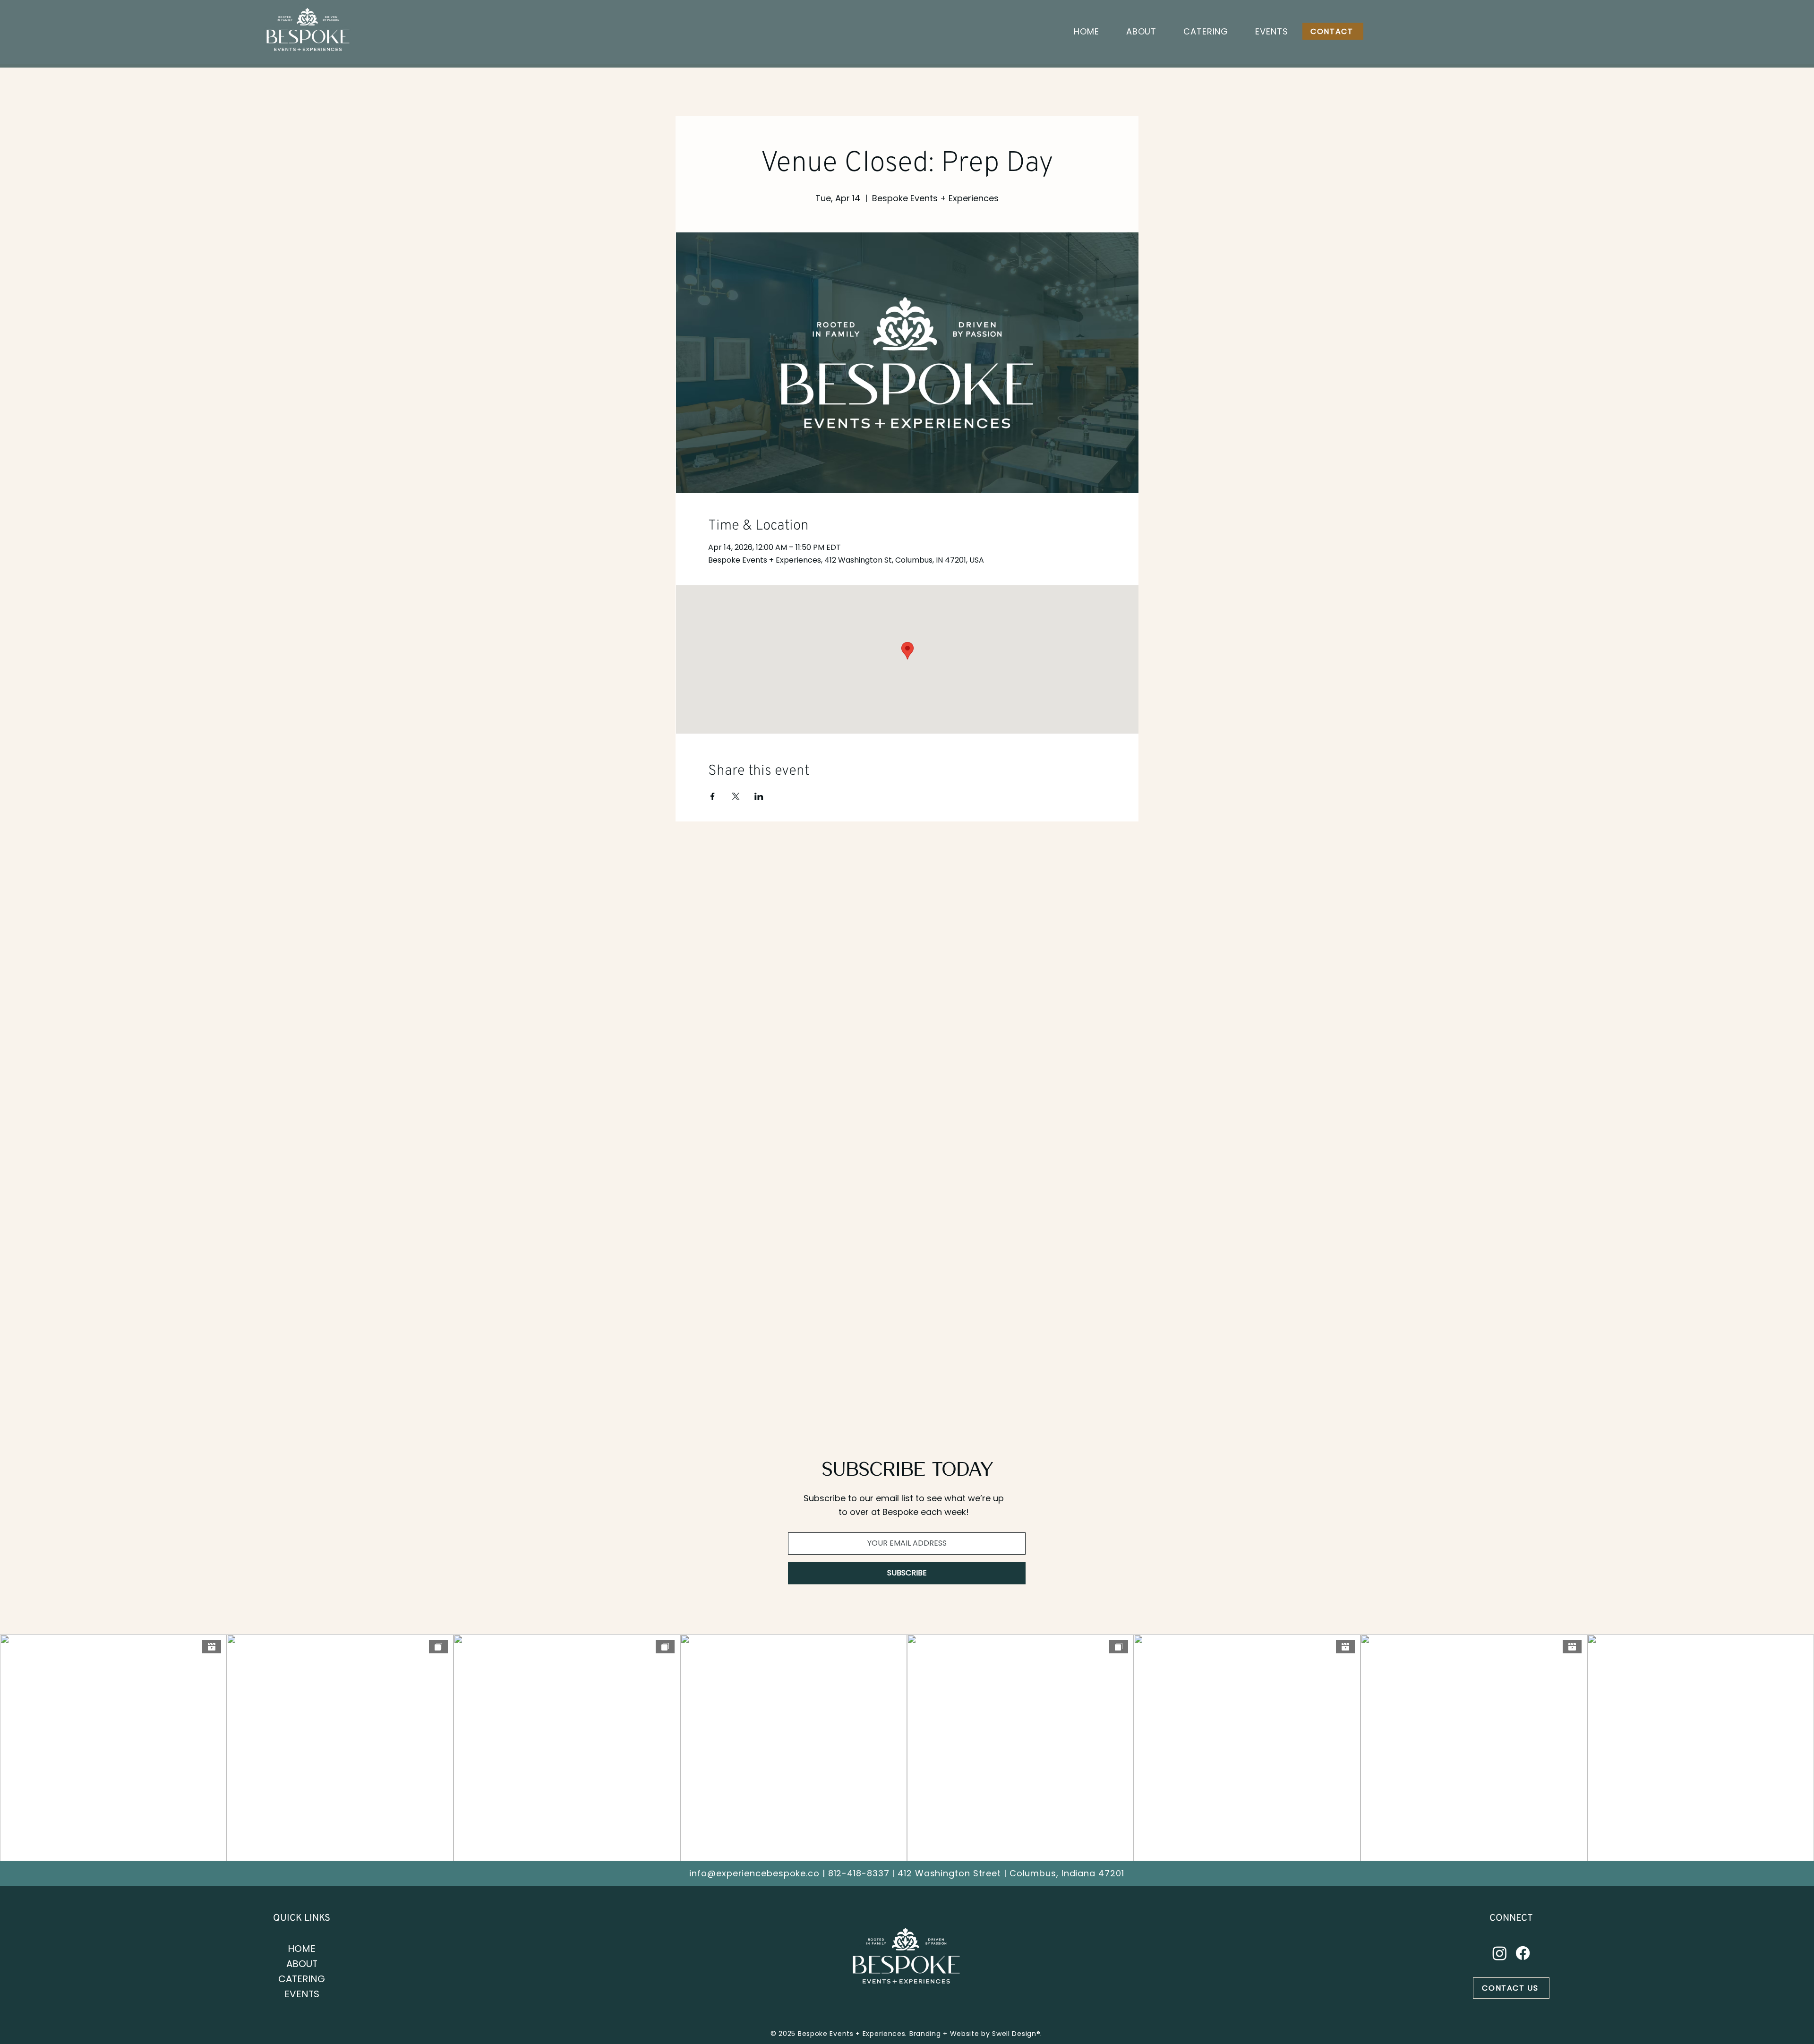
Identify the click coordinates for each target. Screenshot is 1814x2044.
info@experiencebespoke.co (754, 1873)
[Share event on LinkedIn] (759, 796)
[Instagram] (1500, 1953)
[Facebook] (1523, 1953)
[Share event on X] (736, 796)
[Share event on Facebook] (713, 796)
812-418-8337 (859, 1873)
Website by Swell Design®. (996, 2034)
